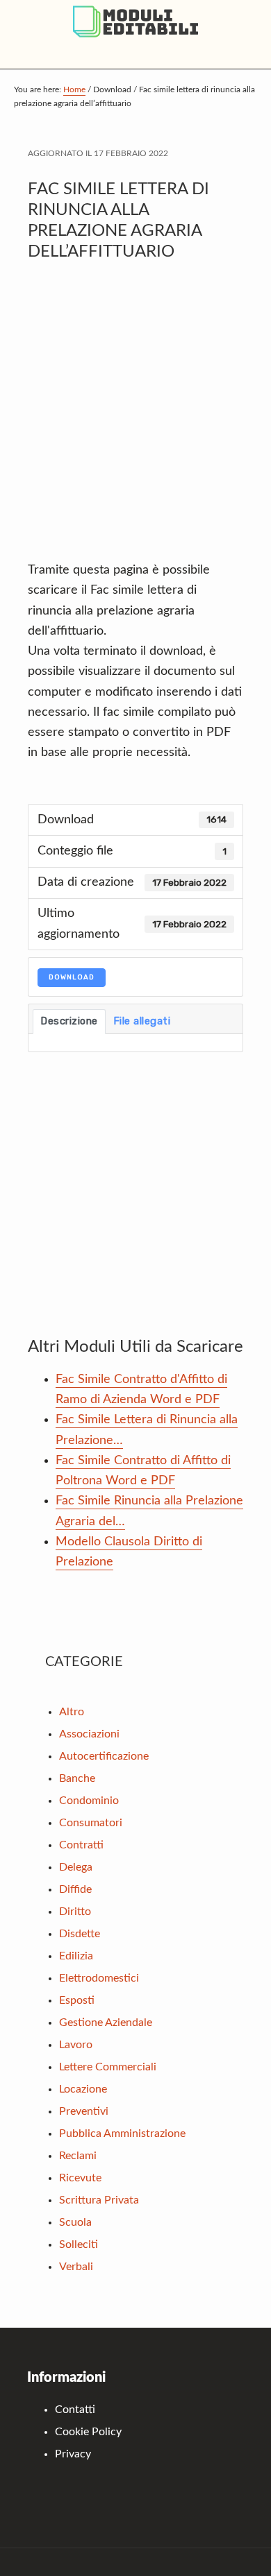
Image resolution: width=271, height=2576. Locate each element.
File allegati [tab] (142, 1021)
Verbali (76, 2267)
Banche (77, 1778)
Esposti (77, 2000)
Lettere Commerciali (108, 2067)
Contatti (75, 2410)
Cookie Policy (88, 2432)
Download (72, 977)
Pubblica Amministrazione (122, 2133)
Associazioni (89, 1734)
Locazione (83, 2089)
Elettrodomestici (99, 1978)
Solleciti (79, 2244)
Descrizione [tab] (69, 1021)
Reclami (78, 2156)
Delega (76, 1867)
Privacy (73, 2454)
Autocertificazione (104, 1756)
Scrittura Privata (99, 2200)
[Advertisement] (135, 418)
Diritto (75, 1912)
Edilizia (76, 1956)
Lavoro (76, 2045)
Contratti (81, 1845)
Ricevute (80, 2178)
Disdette (80, 1934)
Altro (72, 1712)
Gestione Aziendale (106, 2023)
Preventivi (84, 2111)
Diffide (75, 1889)
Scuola (75, 2222)
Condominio (89, 1801)
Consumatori (91, 1823)
